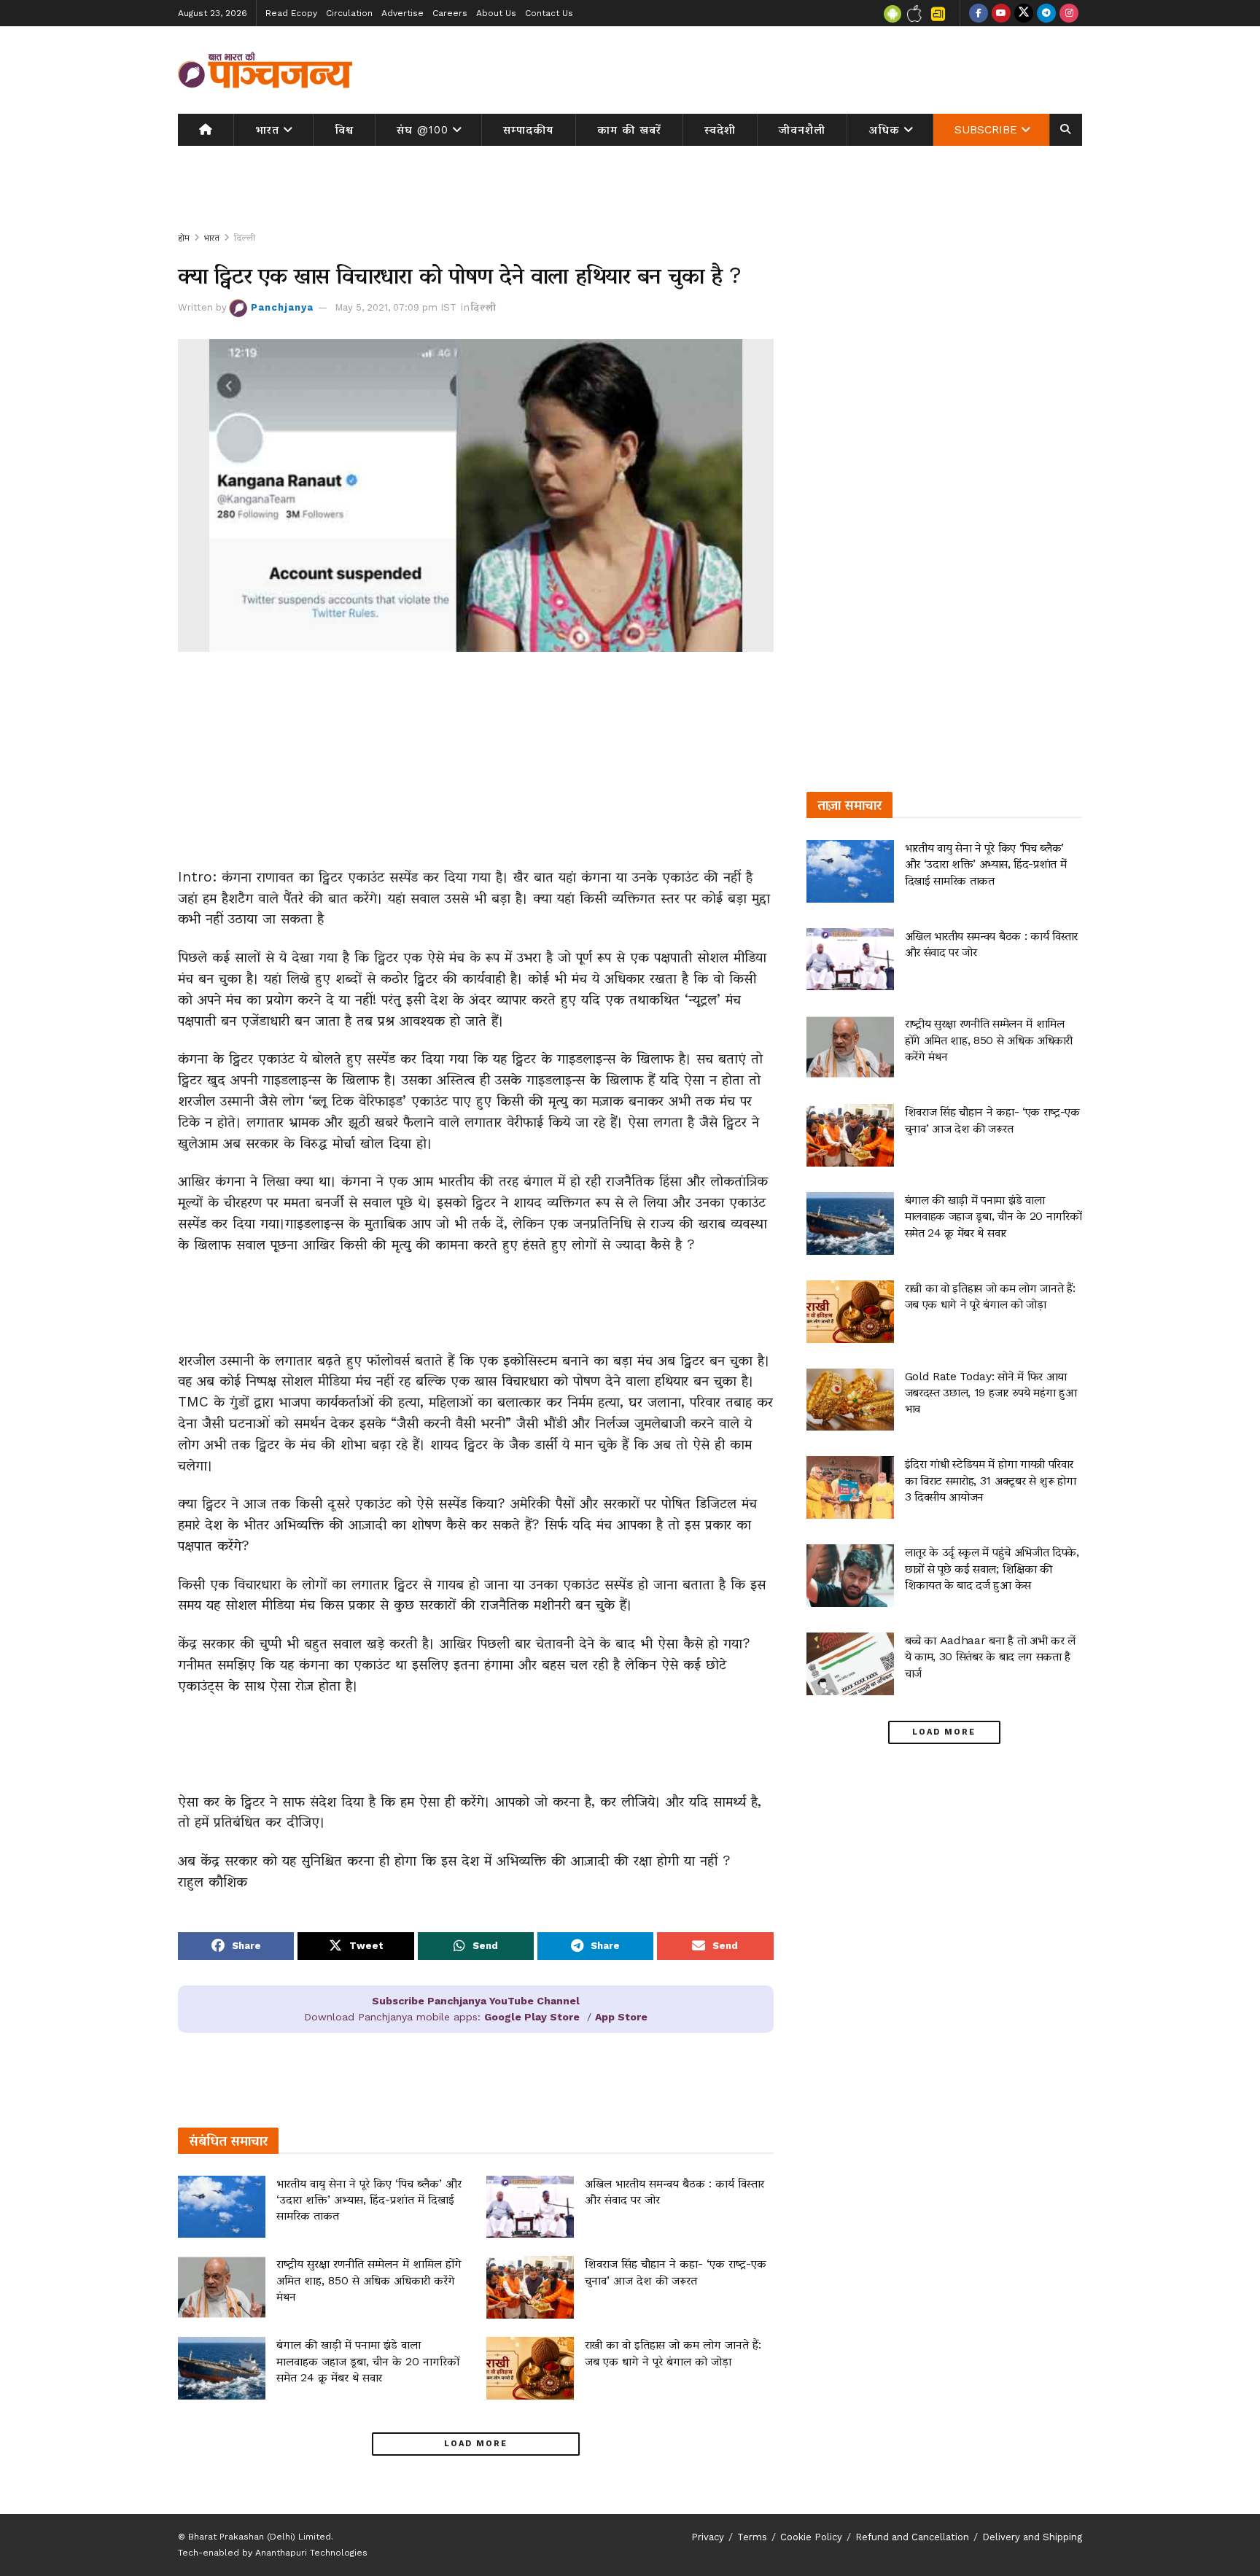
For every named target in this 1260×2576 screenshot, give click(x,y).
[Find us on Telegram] (1046, 13)
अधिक (884, 130)
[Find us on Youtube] (1001, 13)
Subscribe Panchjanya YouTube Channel (476, 2001)
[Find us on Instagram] (1069, 13)
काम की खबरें (629, 130)
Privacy (708, 2537)
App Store (621, 2017)
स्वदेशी (720, 130)
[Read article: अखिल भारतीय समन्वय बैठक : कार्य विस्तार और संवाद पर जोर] (530, 2207)
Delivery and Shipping (1032, 2537)
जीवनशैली (802, 130)
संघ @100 (423, 130)
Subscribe (986, 130)
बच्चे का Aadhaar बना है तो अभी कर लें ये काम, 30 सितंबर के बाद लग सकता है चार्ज (990, 1657)
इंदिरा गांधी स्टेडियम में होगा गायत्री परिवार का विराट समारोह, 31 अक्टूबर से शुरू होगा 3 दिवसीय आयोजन (991, 1480)
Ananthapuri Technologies (311, 2553)
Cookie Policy (811, 2537)
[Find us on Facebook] (979, 13)
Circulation (349, 13)
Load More (476, 2444)
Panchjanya (282, 307)
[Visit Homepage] (265, 70)
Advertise (402, 13)
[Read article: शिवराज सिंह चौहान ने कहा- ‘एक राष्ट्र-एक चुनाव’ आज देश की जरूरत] (530, 2287)
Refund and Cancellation (912, 2537)
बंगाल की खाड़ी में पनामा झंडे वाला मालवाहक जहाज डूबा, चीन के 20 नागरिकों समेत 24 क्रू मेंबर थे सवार (368, 2361)
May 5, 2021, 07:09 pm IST (396, 307)
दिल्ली (245, 238)
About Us (496, 13)
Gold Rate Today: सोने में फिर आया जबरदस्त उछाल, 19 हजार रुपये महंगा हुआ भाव (991, 1393)
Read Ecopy (291, 13)
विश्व (344, 130)
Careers (450, 13)
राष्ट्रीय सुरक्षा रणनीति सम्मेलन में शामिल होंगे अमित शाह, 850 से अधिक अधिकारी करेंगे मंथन (369, 2280)
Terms (752, 2537)
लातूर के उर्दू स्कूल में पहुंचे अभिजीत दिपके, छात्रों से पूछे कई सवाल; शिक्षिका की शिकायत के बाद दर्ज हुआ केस (992, 1568)
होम (184, 238)
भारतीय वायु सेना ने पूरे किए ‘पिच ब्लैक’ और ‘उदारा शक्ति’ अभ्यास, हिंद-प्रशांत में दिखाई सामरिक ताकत (369, 2200)
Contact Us (549, 13)
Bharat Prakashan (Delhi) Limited (260, 2537)
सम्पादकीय (528, 130)
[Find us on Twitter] (1024, 13)
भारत (267, 130)
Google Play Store (532, 2017)
